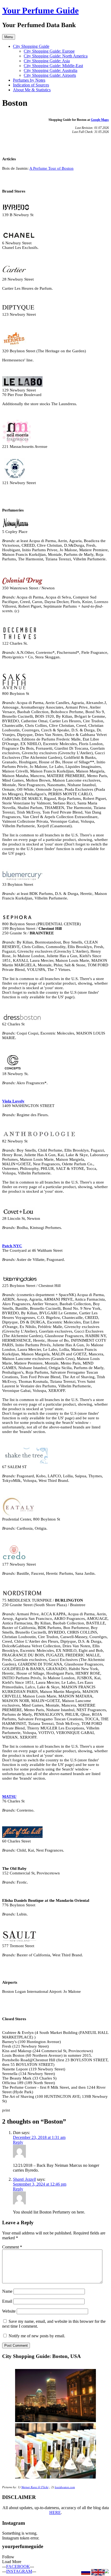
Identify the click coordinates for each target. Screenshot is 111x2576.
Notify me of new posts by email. (37, 2336)
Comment (12, 2247)
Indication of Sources (31, 85)
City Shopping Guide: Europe (49, 51)
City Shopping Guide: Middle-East (53, 66)
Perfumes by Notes (29, 80)
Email (7, 2301)
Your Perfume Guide (40, 10)
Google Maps (100, 120)
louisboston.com (65, 2487)
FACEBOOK (18, 2566)
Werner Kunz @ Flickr (35, 2487)
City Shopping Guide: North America (56, 56)
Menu (9, 37)
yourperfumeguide (23, 2546)
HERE (55, 2512)
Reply (18, 2142)
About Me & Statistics (32, 90)
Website (9, 2311)
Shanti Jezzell (24, 2179)
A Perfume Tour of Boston (51, 168)
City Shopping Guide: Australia (51, 70)
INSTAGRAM (19, 2571)
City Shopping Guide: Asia (47, 61)
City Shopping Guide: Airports (50, 75)
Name (7, 2291)
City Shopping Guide (31, 46)
